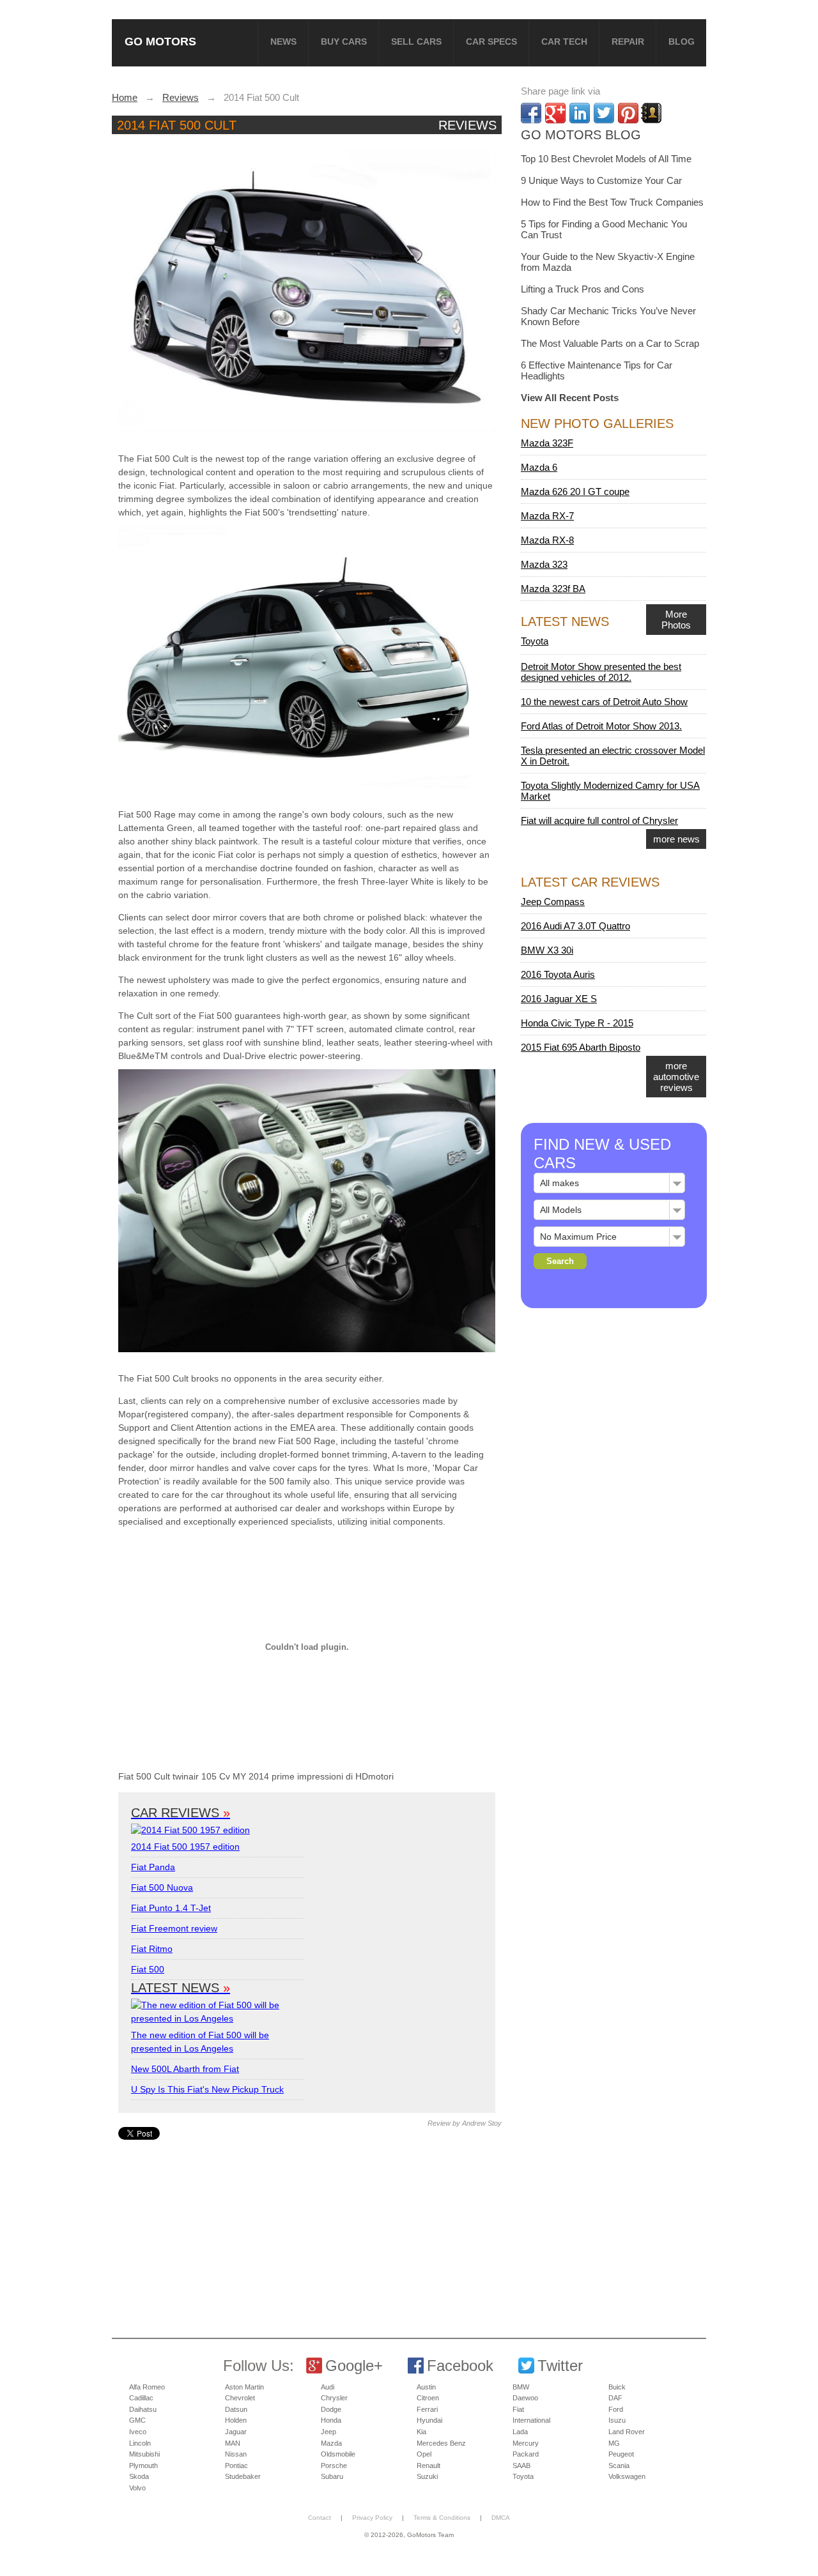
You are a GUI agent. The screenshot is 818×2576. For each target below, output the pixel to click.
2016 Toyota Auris (558, 974)
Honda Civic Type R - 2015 (577, 1023)
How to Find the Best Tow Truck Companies (612, 202)
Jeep (328, 2432)
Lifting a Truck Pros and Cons (583, 289)
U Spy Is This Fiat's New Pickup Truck (207, 2089)
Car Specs (491, 42)
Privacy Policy (372, 2518)
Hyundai (429, 2420)
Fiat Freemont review (174, 1928)
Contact (320, 2518)
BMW (521, 2387)
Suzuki (427, 2476)
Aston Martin (244, 2387)
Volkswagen (627, 2476)
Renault (428, 2465)
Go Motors (160, 41)
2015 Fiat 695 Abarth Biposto (581, 1047)
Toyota (535, 641)
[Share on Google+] (555, 113)
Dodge (331, 2409)
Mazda (331, 2443)
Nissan (236, 2454)
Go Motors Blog (581, 135)
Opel (424, 2454)
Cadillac (141, 2398)
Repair (628, 42)
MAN (233, 2443)
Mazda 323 (544, 564)
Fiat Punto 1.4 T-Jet (171, 1908)
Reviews (467, 125)
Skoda (139, 2476)
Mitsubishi (144, 2454)
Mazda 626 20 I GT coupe (575, 492)
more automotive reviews (676, 1077)
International (531, 2420)
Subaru (332, 2476)
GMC (137, 2420)
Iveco (138, 2432)
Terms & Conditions (442, 2518)
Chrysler (334, 2398)
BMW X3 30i (547, 950)
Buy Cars (344, 42)
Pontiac (236, 2465)
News (283, 42)
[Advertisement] (309, 2229)
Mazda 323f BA (553, 589)
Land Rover (627, 2432)
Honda (331, 2420)
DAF (615, 2398)
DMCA (501, 2518)
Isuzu (617, 2420)
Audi (328, 2387)
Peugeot (621, 2454)
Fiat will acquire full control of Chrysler (599, 820)
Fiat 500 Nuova (162, 1887)
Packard (526, 2454)
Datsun (236, 2409)
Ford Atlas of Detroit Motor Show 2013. (601, 726)
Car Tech (564, 42)
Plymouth (143, 2465)
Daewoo (525, 2398)
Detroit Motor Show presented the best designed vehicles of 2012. (601, 672)
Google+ (354, 2366)
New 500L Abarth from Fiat (185, 2069)
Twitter (560, 2366)
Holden (236, 2420)
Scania (619, 2465)
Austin (426, 2387)
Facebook (460, 2366)
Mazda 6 (539, 467)
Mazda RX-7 (547, 516)
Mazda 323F (547, 443)
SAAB (521, 2465)
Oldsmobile (338, 2454)
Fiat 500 (148, 1969)
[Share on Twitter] (604, 113)
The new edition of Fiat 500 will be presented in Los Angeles (200, 2042)
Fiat (518, 2409)
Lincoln (140, 2443)
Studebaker (243, 2476)
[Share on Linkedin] (580, 113)
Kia (421, 2432)
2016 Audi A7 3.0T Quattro (575, 926)
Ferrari (427, 2409)
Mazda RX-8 (547, 540)
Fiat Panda (153, 1867)
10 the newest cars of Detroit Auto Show (604, 702)
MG (614, 2443)
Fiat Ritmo (152, 1949)
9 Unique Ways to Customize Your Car (601, 180)
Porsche (334, 2465)
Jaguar (236, 2432)
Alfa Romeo (147, 2387)
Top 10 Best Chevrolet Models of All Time (606, 159)
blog (682, 42)
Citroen (428, 2398)
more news (676, 839)
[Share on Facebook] (531, 113)
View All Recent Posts (570, 398)
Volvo (137, 2488)
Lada (520, 2432)
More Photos (676, 620)
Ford (616, 2409)
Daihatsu (143, 2409)
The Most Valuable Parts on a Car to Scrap (610, 343)
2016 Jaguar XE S (559, 999)
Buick (617, 2387)
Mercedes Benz (441, 2443)
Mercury (526, 2443)
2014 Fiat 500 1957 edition (185, 1847)
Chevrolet (240, 2398)
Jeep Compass (553, 902)
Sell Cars (416, 42)
